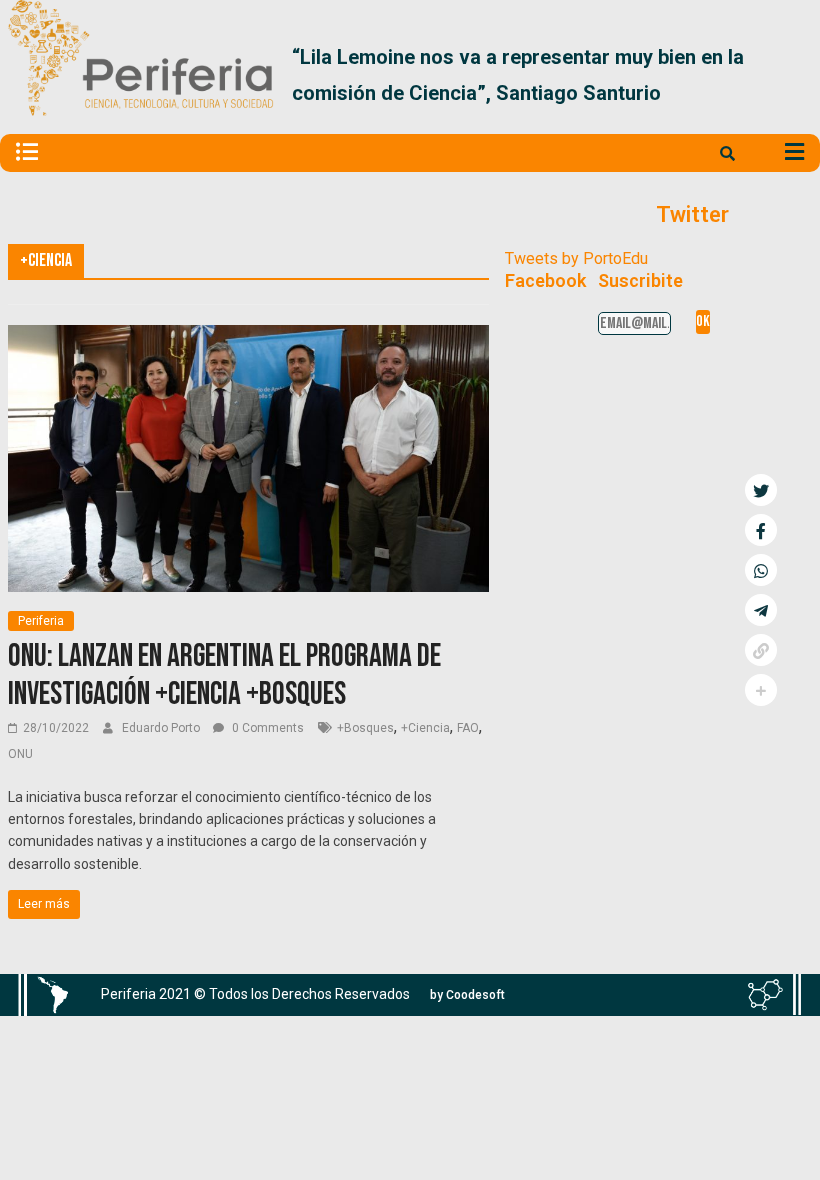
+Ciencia (425, 728)
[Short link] (761, 650)
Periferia (41, 621)
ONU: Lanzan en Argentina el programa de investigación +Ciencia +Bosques (224, 675)
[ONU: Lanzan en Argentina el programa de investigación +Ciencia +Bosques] (248, 337)
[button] (788, 75)
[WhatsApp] (761, 570)
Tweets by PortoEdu (576, 258)
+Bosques (365, 728)
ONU (20, 754)
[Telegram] (761, 610)
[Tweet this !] (761, 490)
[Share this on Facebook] (761, 530)
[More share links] (761, 690)
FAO (468, 728)
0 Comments (266, 728)
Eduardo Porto (162, 728)
